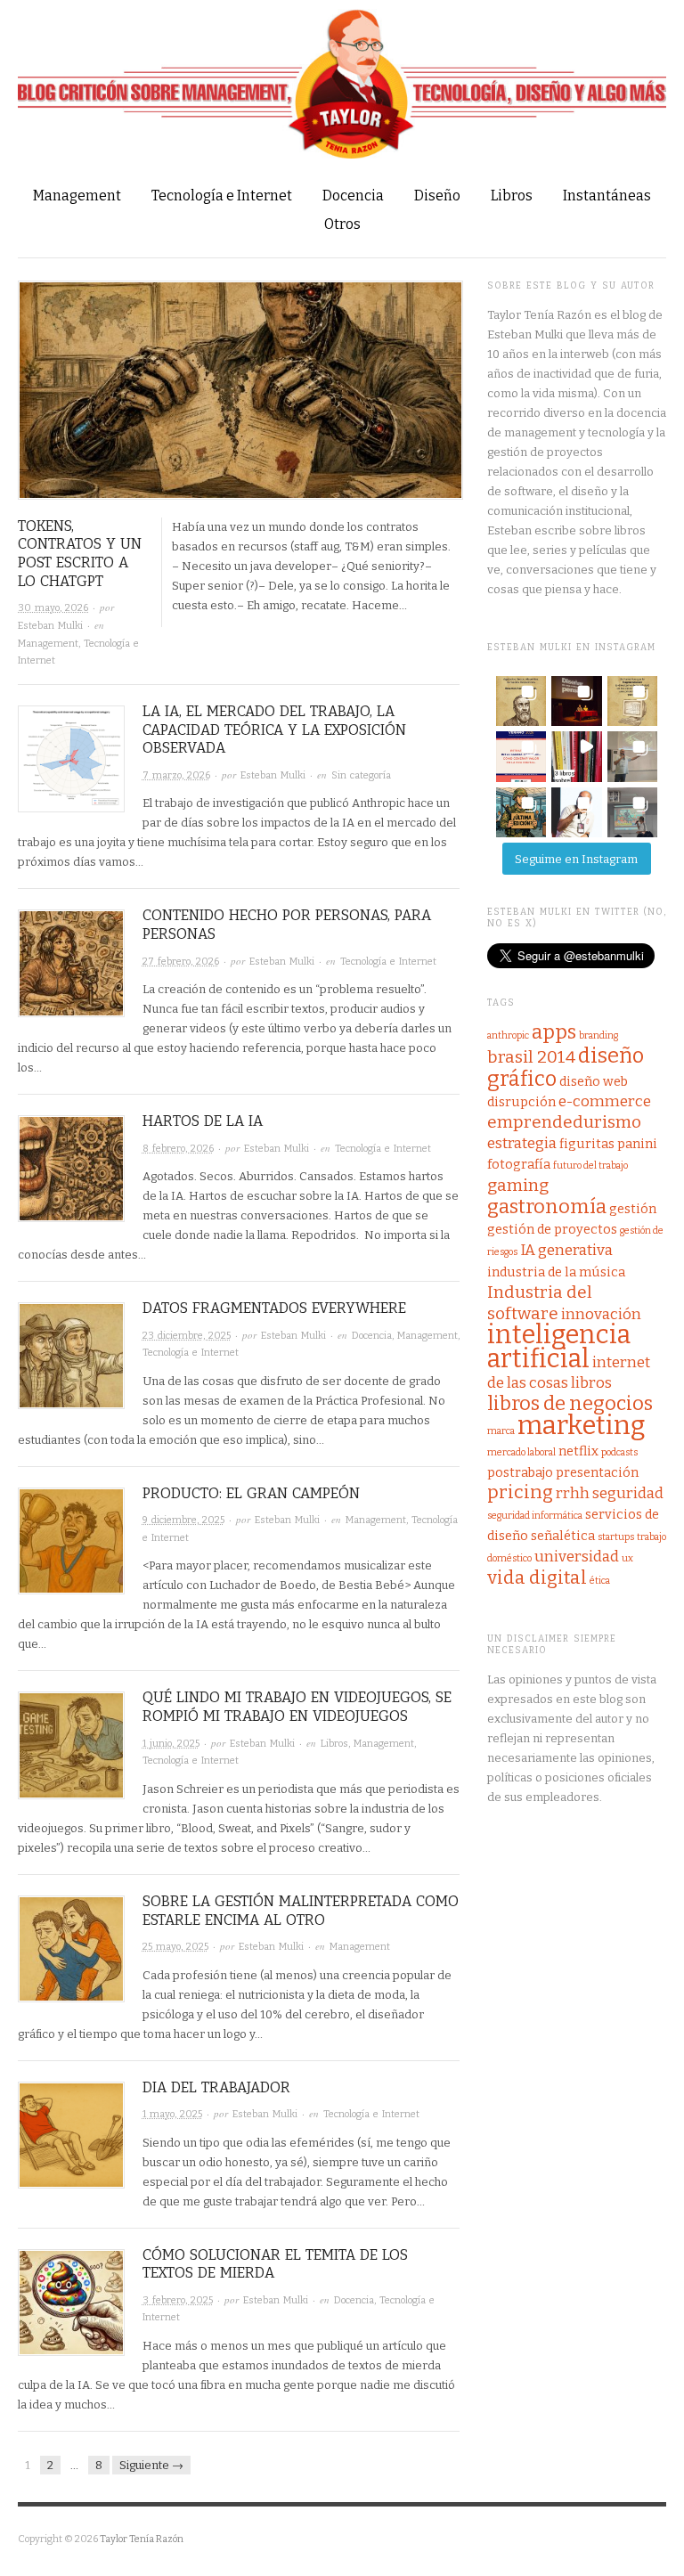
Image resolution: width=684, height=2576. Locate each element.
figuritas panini (608, 1144)
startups (616, 1537)
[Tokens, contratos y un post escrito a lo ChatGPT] (240, 398)
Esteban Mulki (50, 626)
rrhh (573, 1493)
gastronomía (547, 1206)
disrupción (521, 1102)
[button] (521, 701)
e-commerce (605, 1101)
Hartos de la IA (203, 1121)
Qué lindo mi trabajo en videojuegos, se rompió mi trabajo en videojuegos (297, 1707)
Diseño (437, 196)
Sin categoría (361, 775)
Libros (512, 196)
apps (554, 1032)
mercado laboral (521, 1452)
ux (627, 1558)
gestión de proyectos (552, 1229)
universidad (577, 1557)
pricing (520, 1492)
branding (598, 1035)
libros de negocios (570, 1403)
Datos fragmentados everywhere (274, 1308)
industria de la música (556, 1272)
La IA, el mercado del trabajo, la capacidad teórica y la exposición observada (274, 730)
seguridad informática (535, 1516)
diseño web (594, 1081)
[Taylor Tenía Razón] (342, 82)
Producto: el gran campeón (251, 1493)
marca (501, 1431)
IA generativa (566, 1250)
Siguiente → (151, 2465)
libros (591, 1383)
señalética (563, 1536)
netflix (578, 1451)
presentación (597, 1472)
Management (77, 196)
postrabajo (520, 1472)
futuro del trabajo (590, 1166)
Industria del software (540, 1303)
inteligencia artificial (559, 1347)
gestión (633, 1209)
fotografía (519, 1164)
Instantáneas (607, 196)
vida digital (537, 1578)
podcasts (619, 1452)
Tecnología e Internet (222, 196)
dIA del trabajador (216, 2087)
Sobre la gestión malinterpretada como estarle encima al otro (301, 1911)
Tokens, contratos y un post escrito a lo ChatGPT (80, 554)
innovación (601, 1314)
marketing (582, 1426)
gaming (518, 1185)
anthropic (508, 1035)
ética (600, 1581)
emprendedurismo (564, 1122)
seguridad (628, 1493)
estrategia (522, 1143)
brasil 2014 (531, 1057)
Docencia (353, 196)
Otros (342, 224)
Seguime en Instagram (576, 859)
